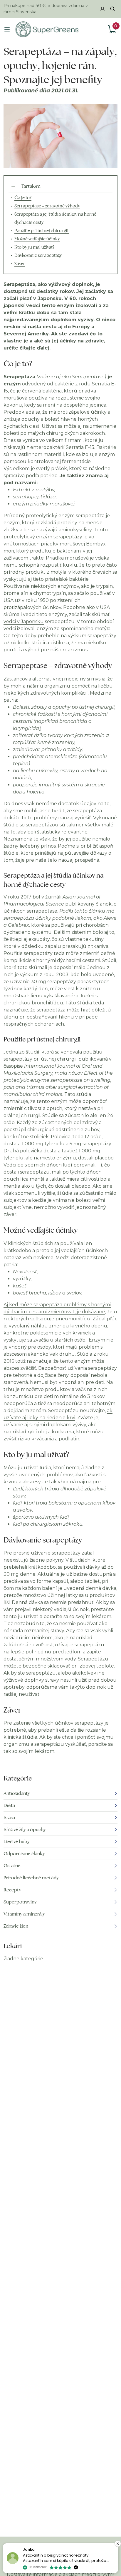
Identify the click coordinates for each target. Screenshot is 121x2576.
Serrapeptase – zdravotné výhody (47, 206)
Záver (20, 263)
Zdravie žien (16, 1926)
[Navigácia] (7, 29)
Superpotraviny (20, 1902)
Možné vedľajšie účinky (37, 239)
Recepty (12, 1890)
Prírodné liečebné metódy (31, 1878)
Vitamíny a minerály (24, 1914)
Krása (9, 1817)
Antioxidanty (17, 1793)
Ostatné (12, 1866)
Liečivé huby (17, 1842)
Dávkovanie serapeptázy (38, 255)
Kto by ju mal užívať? (34, 247)
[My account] (102, 9)
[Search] (112, 9)
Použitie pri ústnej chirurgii (42, 231)
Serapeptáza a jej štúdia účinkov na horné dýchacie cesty (55, 218)
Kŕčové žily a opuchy (25, 1829)
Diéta (9, 1805)
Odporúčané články (24, 1854)
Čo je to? (23, 198)
